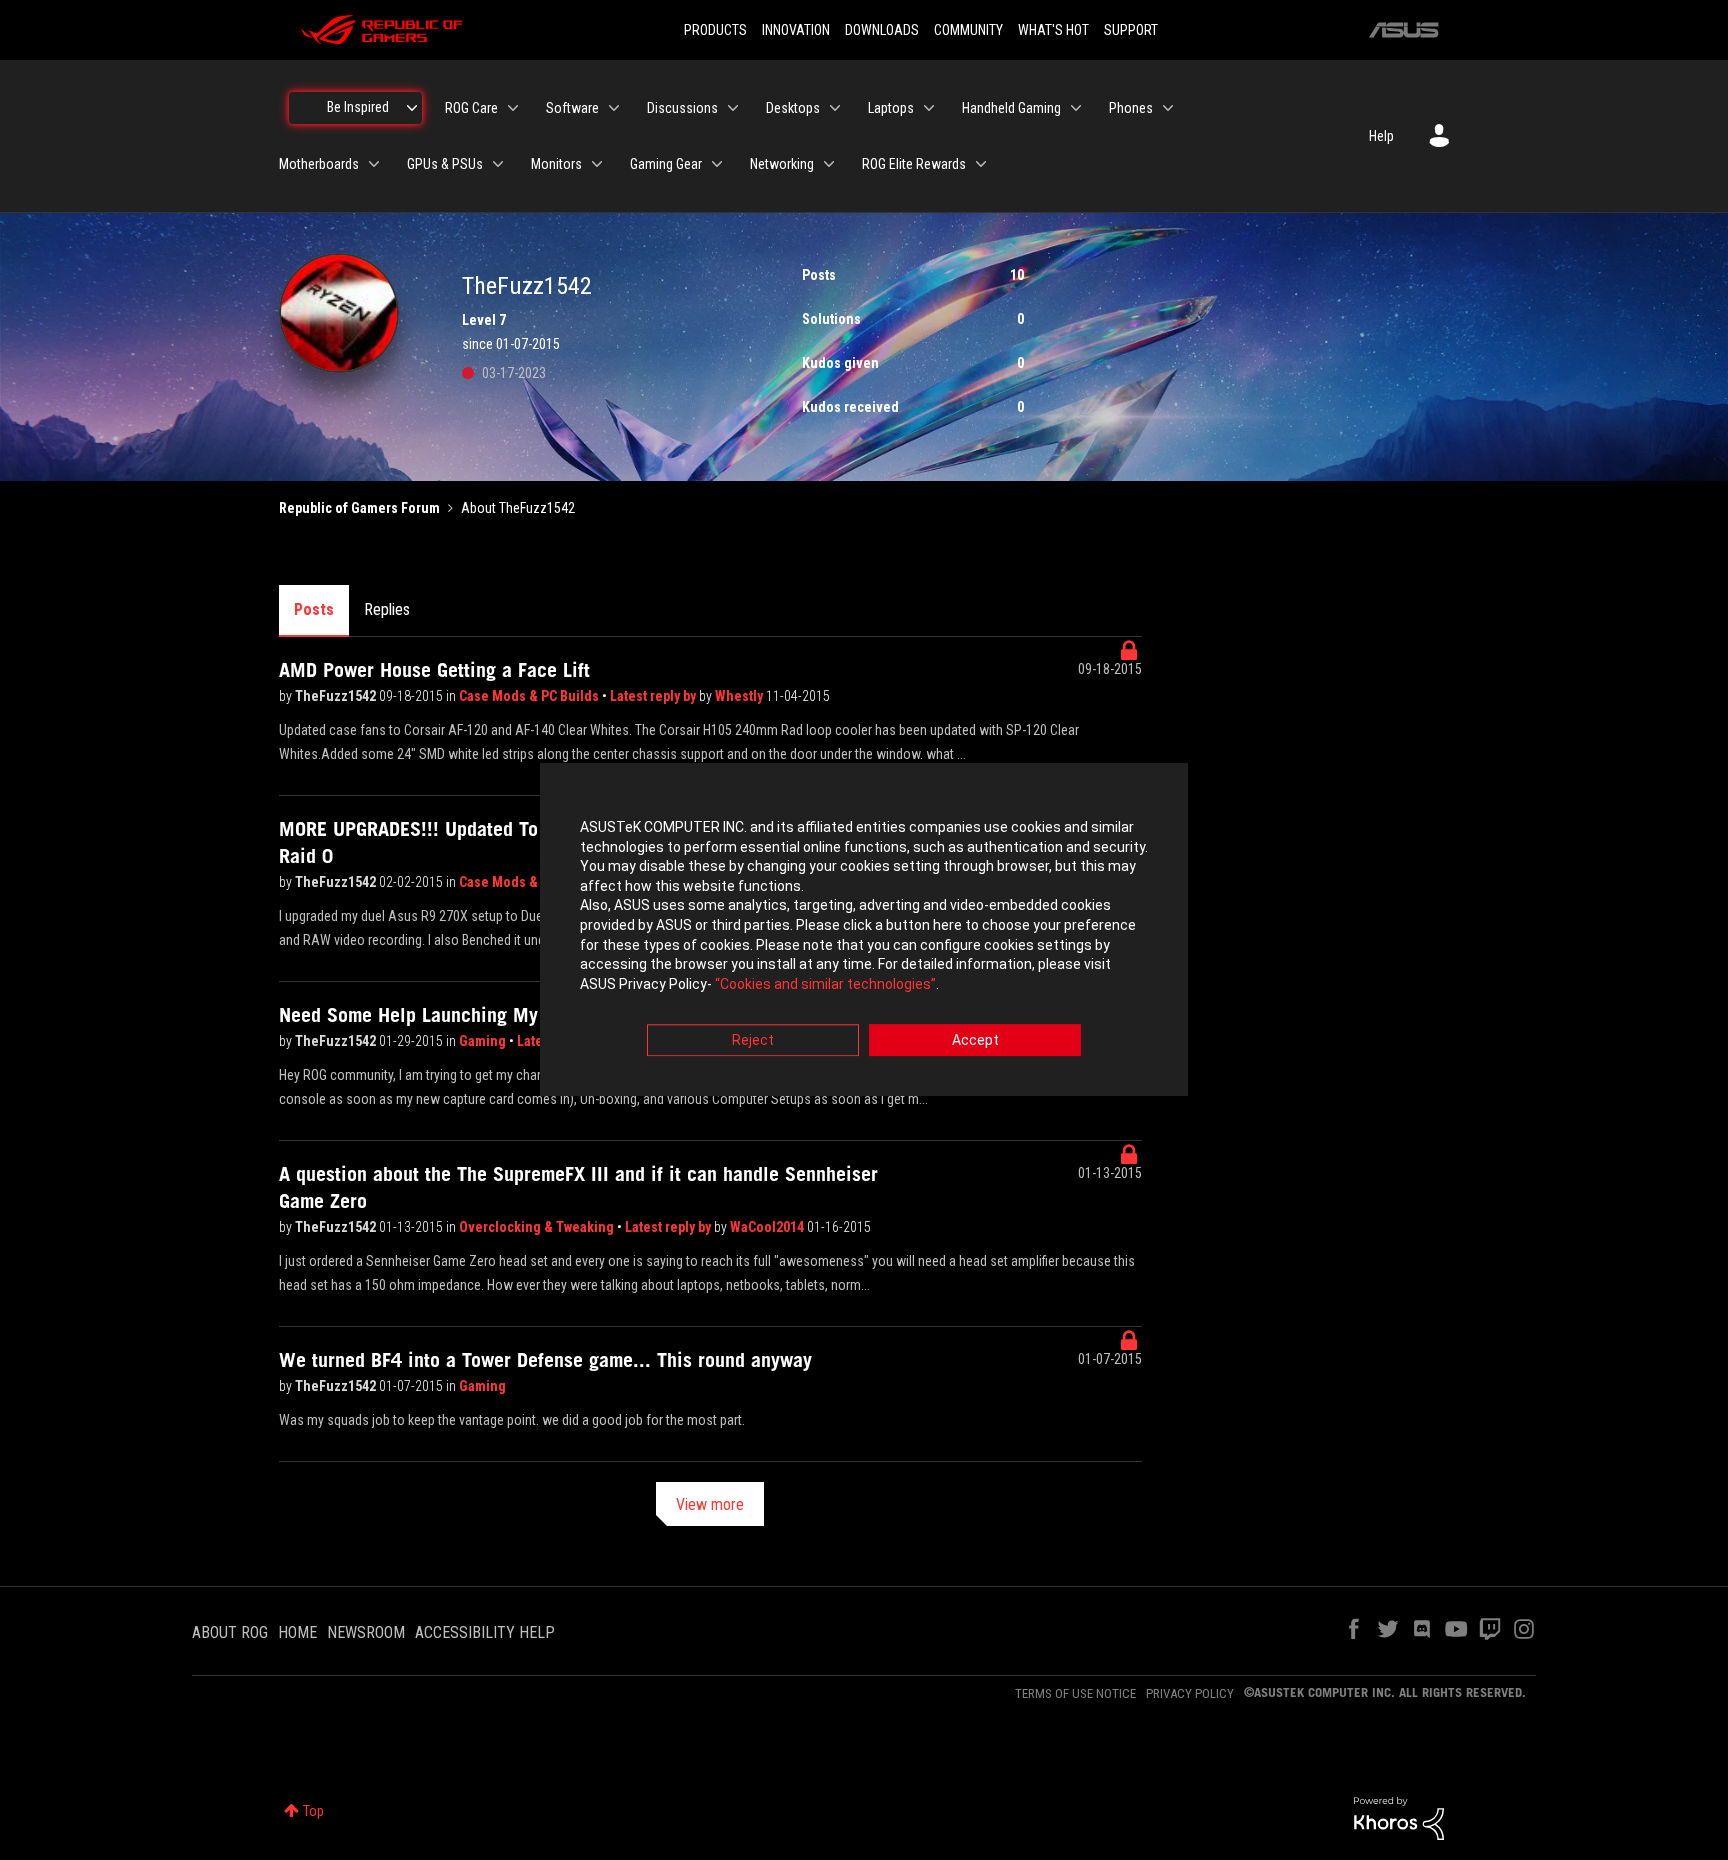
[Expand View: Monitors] (597, 164)
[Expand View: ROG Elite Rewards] (981, 164)
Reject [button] (753, 1041)
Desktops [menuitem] (793, 108)
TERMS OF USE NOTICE (1075, 1693)
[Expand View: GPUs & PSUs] (498, 164)
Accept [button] (975, 1041)
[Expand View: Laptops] (929, 108)
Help (1381, 136)
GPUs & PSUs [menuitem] (445, 164)
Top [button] (313, 1811)
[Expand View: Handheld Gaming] (1076, 108)
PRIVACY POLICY (1190, 1693)
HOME (297, 1632)
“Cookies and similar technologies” (825, 984)
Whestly (740, 696)
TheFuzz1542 (337, 696)
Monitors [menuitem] (556, 164)
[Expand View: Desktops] (835, 108)
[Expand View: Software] (614, 108)
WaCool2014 (768, 1227)
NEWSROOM (366, 1632)
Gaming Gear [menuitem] (666, 164)
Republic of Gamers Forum (359, 508)
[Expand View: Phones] (1168, 108)
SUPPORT (1131, 30)
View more (710, 1504)
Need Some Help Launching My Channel (445, 1015)
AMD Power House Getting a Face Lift (434, 670)
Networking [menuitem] (782, 164)
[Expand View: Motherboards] (374, 164)
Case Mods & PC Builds (530, 696)
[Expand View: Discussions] (733, 108)
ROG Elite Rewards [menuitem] (914, 164)
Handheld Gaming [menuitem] (1011, 108)
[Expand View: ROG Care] (513, 108)
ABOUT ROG (230, 1632)
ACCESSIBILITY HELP (485, 1632)
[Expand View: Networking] (829, 164)
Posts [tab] (314, 609)
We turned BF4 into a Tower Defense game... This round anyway (545, 1360)
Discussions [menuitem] (682, 108)
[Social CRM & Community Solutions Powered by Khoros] (1399, 1817)
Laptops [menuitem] (891, 108)
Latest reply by (654, 696)
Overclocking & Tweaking (538, 1227)
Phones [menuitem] (1131, 108)
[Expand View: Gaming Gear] (717, 164)
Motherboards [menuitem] (319, 164)
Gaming (484, 1041)
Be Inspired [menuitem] (358, 107)
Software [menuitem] (572, 108)
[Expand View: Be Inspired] (412, 108)
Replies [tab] (387, 609)
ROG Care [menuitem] (471, 108)
